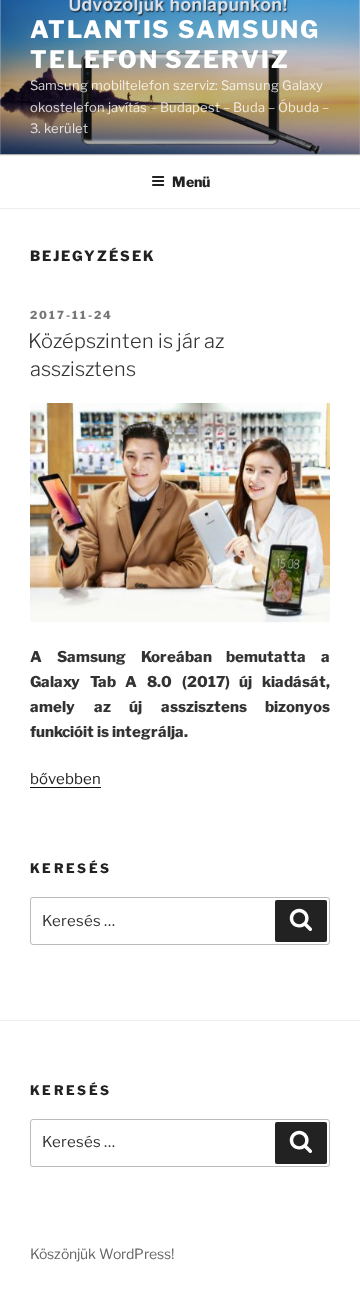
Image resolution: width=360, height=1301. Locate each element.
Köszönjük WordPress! (102, 1253)
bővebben (65, 779)
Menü (191, 181)
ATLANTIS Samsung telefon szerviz (175, 44)
